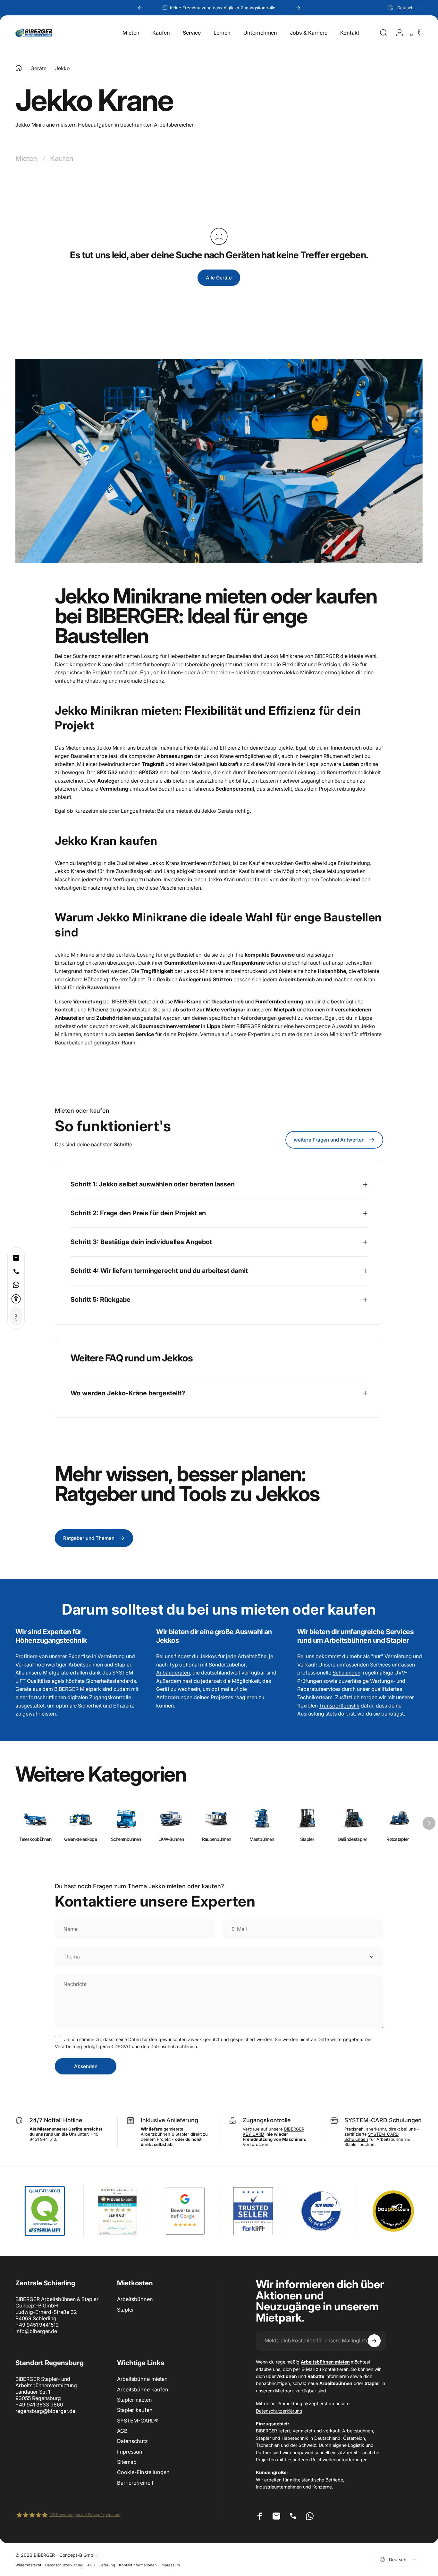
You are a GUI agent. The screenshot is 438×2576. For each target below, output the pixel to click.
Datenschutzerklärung (279, 2411)
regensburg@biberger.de (45, 2411)
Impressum (130, 2452)
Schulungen (346, 1673)
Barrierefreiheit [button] (135, 2483)
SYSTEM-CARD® (138, 2421)
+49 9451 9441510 (37, 2325)
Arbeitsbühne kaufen (143, 2389)
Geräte (38, 68)
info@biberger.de (36, 2331)
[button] (16, 1299)
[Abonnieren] (374, 2341)
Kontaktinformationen (138, 2565)
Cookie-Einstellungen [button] (143, 2472)
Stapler (126, 2310)
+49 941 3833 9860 (39, 2405)
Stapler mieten (135, 2400)
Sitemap (127, 2462)
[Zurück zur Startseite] (19, 68)
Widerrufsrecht (28, 2565)
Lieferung (107, 2565)
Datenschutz (132, 2441)
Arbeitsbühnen (135, 2299)
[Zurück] (140, 8)
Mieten (26, 158)
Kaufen (62, 158)
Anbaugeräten (173, 1673)
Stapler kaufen (135, 2410)
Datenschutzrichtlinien (174, 2046)
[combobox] (405, 8)
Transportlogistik (339, 1706)
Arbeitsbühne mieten (142, 2379)
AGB (122, 2431)
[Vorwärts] (298, 8)
